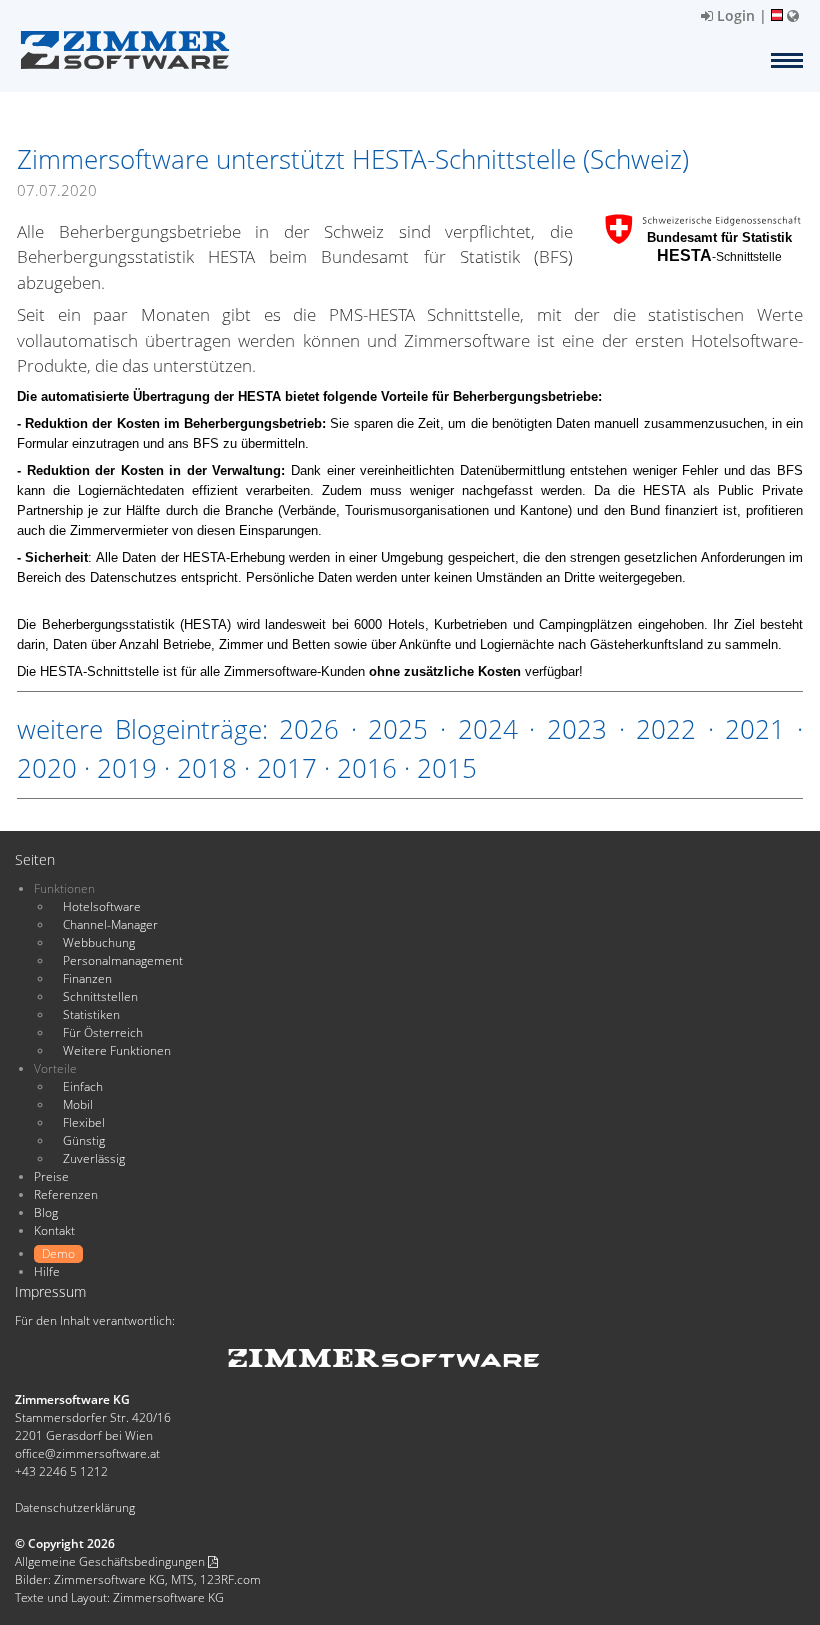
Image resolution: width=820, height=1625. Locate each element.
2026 (309, 729)
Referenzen (66, 1194)
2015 (447, 768)
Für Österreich (103, 1032)
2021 (755, 729)
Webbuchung (99, 942)
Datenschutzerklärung (75, 1507)
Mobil (78, 1104)
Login (734, 15)
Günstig (84, 1140)
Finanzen (87, 978)
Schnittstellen (100, 996)
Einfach (83, 1086)
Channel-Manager (110, 924)
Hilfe (47, 1271)
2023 (577, 729)
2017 (287, 768)
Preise (51, 1176)
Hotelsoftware (102, 906)
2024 (488, 729)
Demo (58, 1253)
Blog (46, 1212)
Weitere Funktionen (117, 1050)
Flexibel (84, 1122)
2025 (398, 729)
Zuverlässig (94, 1158)
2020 (47, 768)
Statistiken (91, 1014)
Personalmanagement (123, 960)
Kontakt (54, 1230)
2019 (127, 768)
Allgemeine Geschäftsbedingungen (111, 1561)
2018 (207, 768)
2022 (666, 729)
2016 (367, 768)
